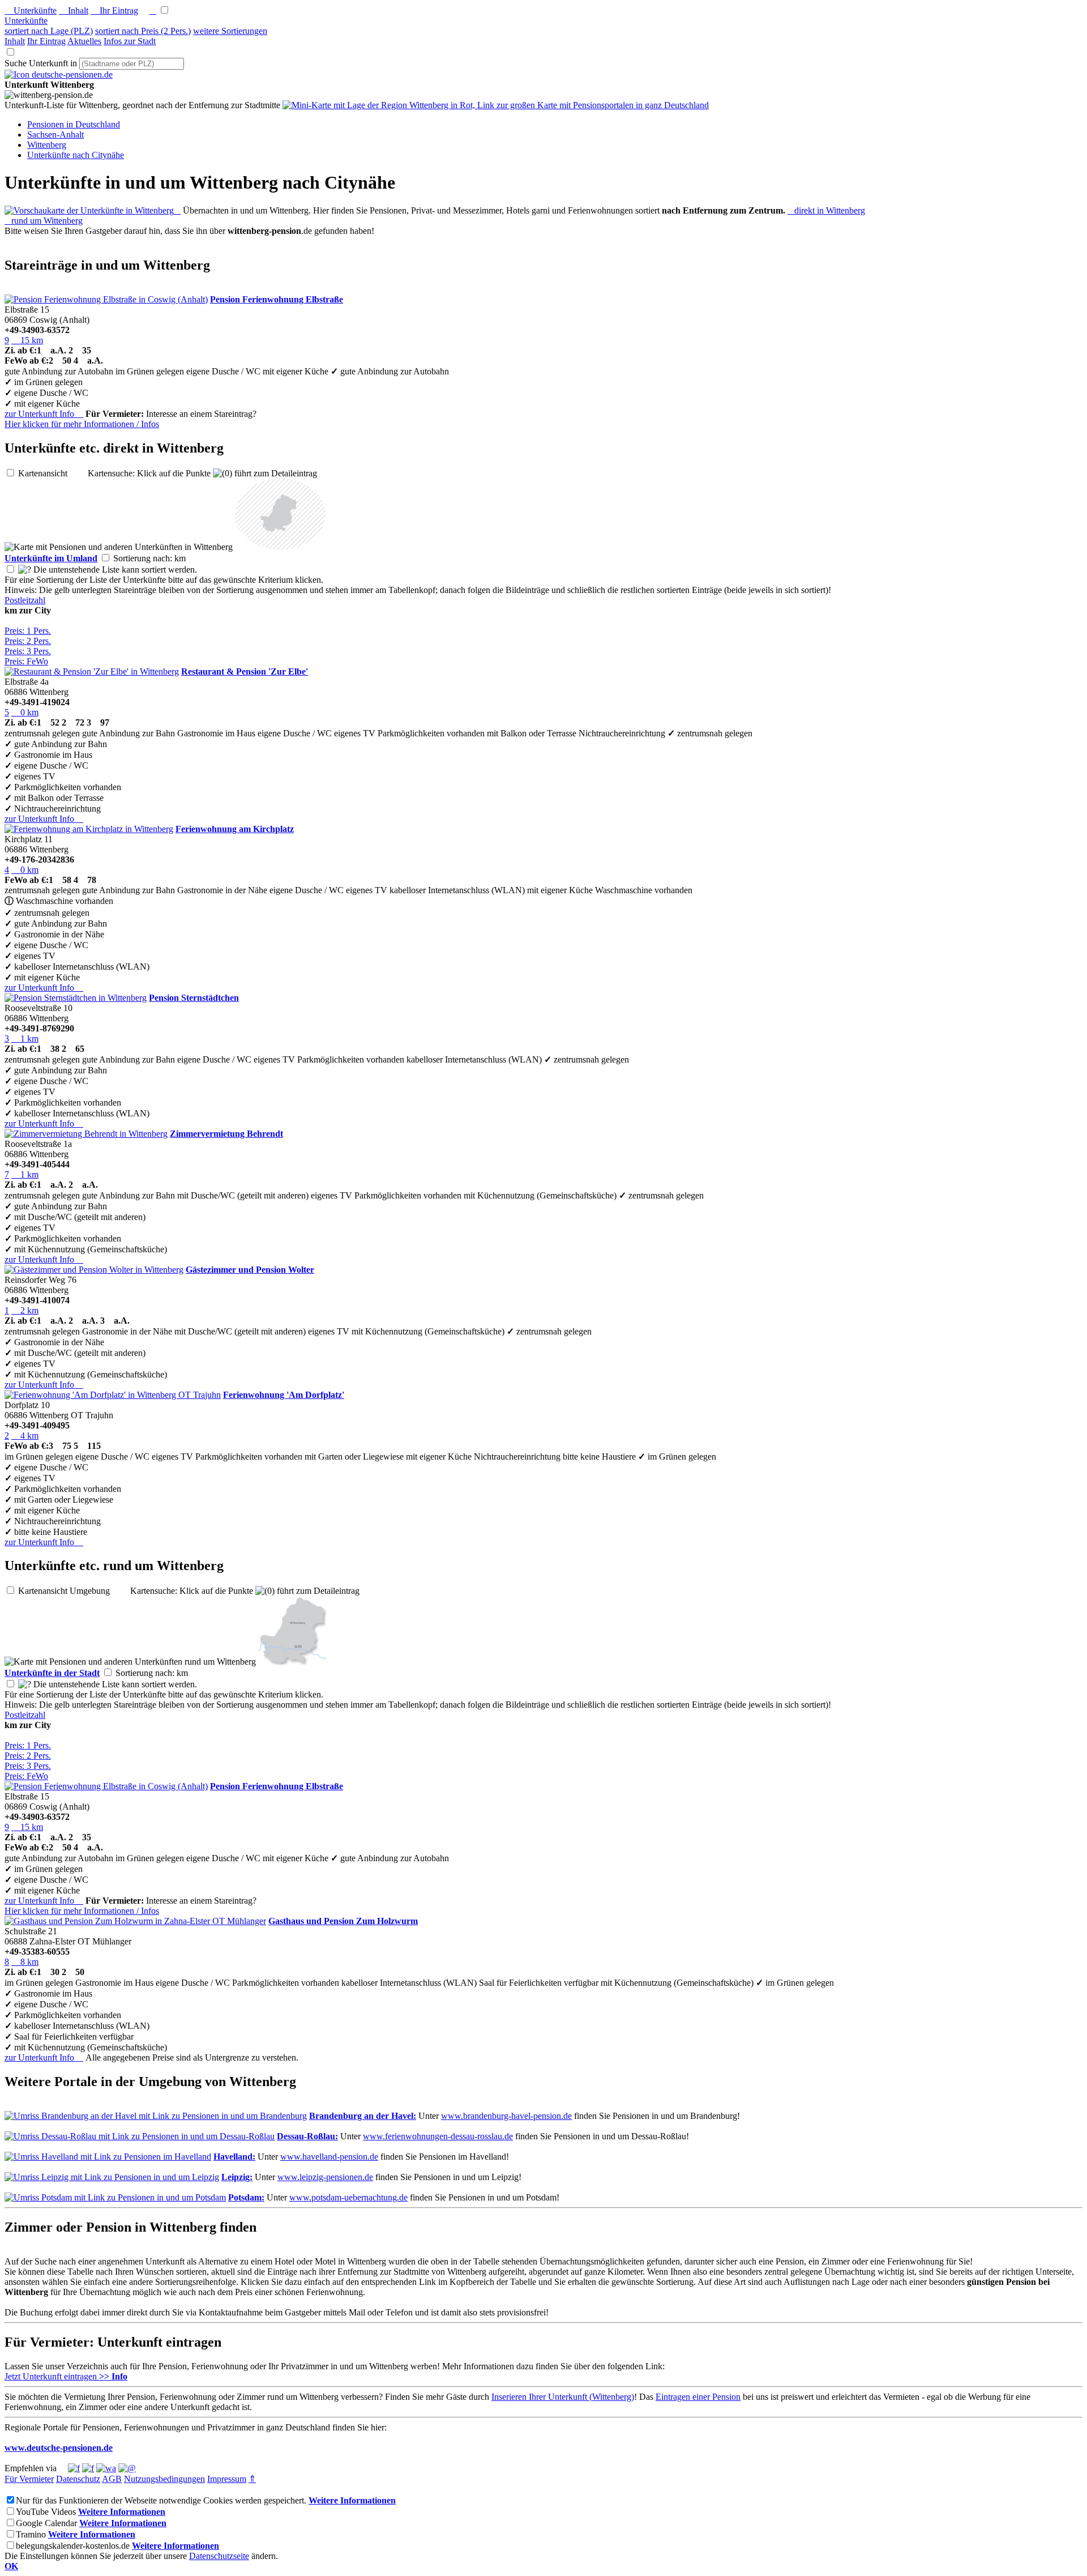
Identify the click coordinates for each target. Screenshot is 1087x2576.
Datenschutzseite (219, 2556)
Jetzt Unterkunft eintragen (66, 2376)
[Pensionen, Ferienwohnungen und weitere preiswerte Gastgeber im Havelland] (108, 2157)
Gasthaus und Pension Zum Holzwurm (343, 1921)
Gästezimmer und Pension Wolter (250, 1270)
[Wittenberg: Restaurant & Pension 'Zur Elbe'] (92, 671)
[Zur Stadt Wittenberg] (292, 1662)
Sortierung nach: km (159, 558)
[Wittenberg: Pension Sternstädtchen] (76, 998)
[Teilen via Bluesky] (88, 2468)
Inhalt (74, 10)
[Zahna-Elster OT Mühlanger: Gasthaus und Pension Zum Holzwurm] (135, 1921)
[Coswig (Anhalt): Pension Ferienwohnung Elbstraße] (106, 299)
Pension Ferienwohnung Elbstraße (277, 299)
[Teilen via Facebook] (74, 2468)
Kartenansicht (52, 473)
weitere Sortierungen (230, 31)
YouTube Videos (46, 2512)
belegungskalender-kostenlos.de (73, 2546)
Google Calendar (46, 2523)
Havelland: (234, 2157)
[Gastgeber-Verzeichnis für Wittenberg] (59, 74)
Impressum (227, 2479)
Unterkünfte (31, 10)
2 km (25, 1310)
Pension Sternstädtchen (194, 998)
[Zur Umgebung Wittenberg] (280, 547)
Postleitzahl (25, 600)
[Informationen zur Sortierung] (25, 570)
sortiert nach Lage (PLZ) (49, 31)
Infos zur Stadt (130, 41)
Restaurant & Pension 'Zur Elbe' (245, 671)
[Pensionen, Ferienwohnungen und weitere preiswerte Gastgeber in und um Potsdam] (115, 2197)
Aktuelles (84, 41)
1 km (25, 1038)
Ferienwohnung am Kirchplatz (235, 829)
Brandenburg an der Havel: (363, 2116)
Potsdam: (246, 2197)
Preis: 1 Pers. (28, 631)
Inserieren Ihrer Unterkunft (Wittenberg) (563, 2397)
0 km (25, 712)
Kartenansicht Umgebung (73, 1591)
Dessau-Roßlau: (307, 2136)
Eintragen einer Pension (698, 2397)
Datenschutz (78, 2479)
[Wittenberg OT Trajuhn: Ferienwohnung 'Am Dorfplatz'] (113, 1395)
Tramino (31, 2534)
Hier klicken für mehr (82, 424)
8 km (25, 1962)
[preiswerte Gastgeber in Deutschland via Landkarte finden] (496, 105)
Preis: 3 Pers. (28, 651)
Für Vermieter (29, 2479)
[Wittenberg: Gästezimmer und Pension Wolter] (94, 1270)
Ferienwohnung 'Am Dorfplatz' (284, 1395)
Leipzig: (237, 2177)
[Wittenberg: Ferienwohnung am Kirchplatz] (89, 829)
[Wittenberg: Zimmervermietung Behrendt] (86, 1134)
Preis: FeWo (26, 661)
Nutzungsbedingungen (164, 2479)
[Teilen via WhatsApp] (106, 2468)
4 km (25, 1436)
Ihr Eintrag (114, 10)
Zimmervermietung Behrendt (226, 1134)
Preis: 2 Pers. (28, 641)
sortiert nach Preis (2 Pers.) (143, 31)
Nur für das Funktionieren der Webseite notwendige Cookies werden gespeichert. (161, 2500)
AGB (112, 2479)
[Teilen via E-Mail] (127, 2468)
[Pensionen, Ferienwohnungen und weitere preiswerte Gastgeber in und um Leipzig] (112, 2177)
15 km (27, 340)
